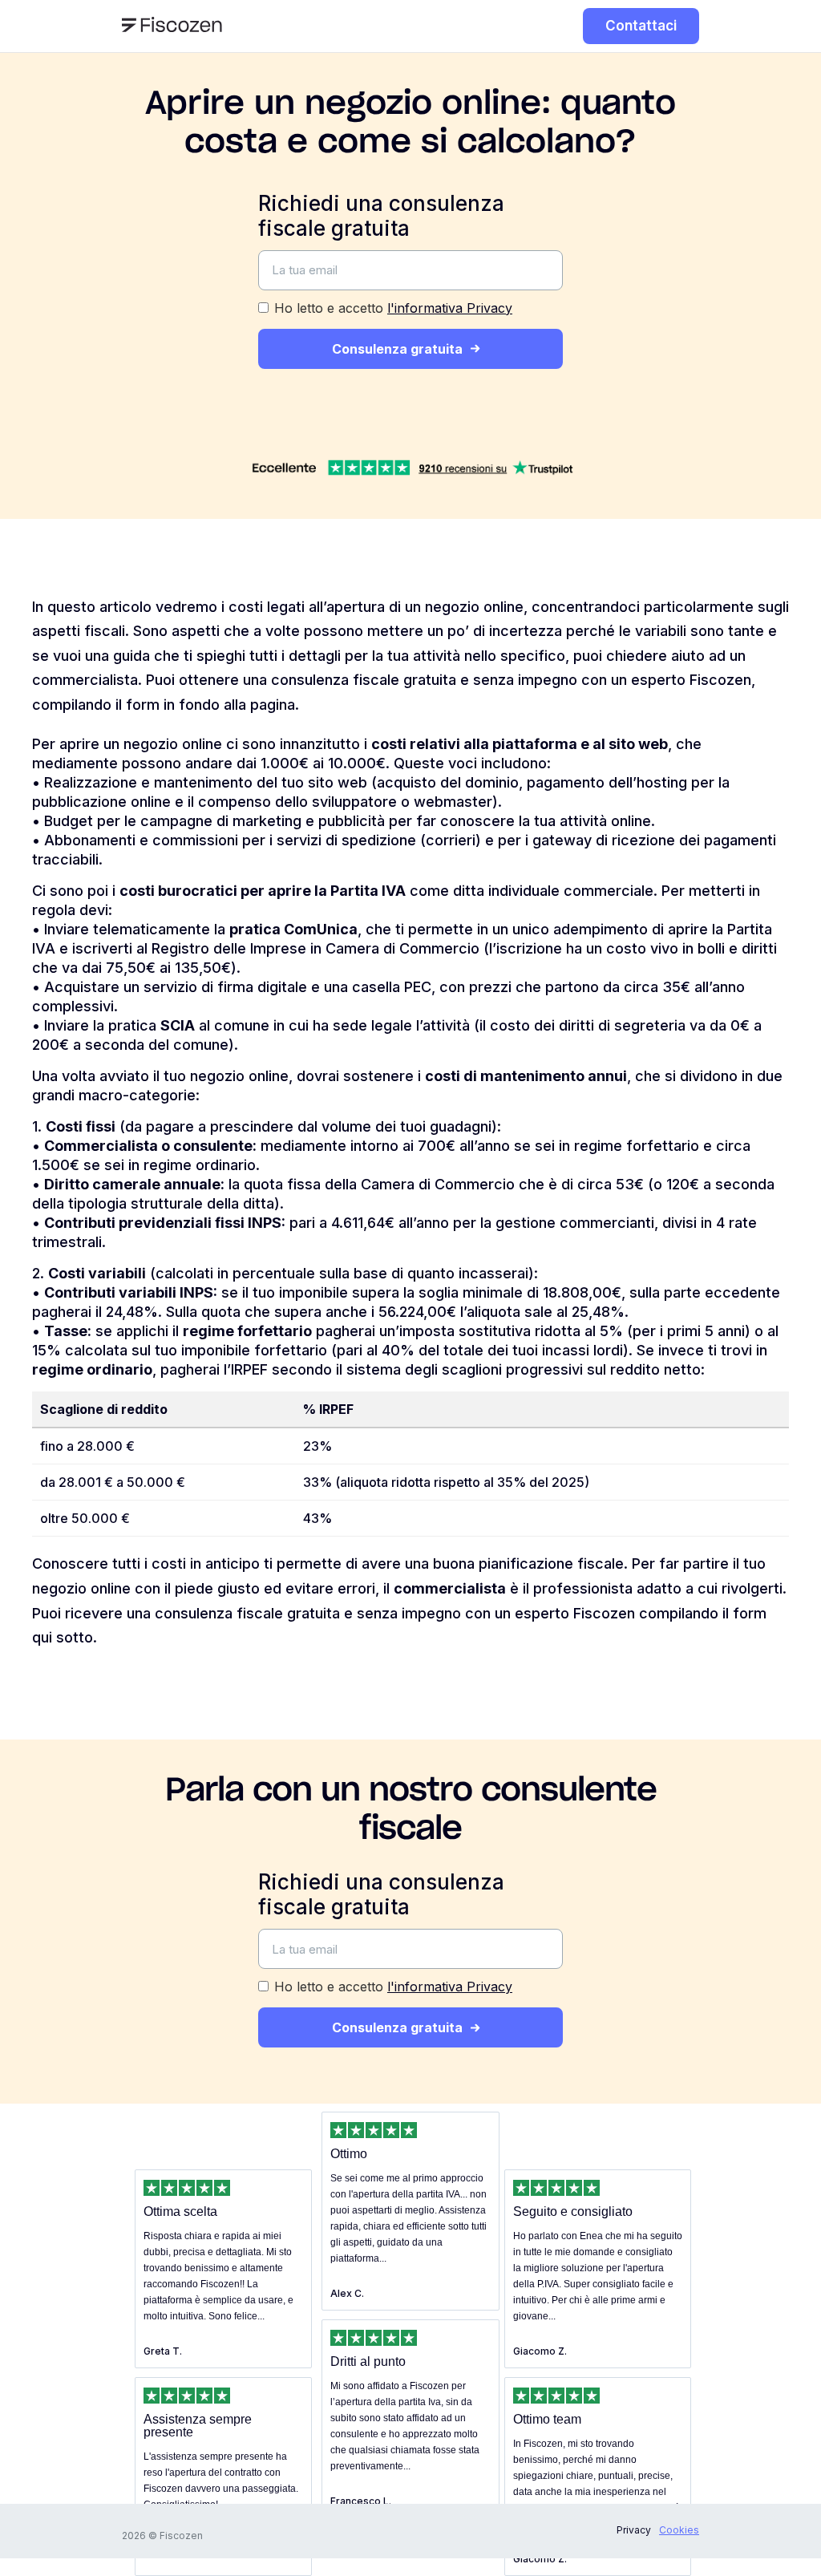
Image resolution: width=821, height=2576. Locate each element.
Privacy (634, 2530)
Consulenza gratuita (397, 349)
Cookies (679, 2530)
